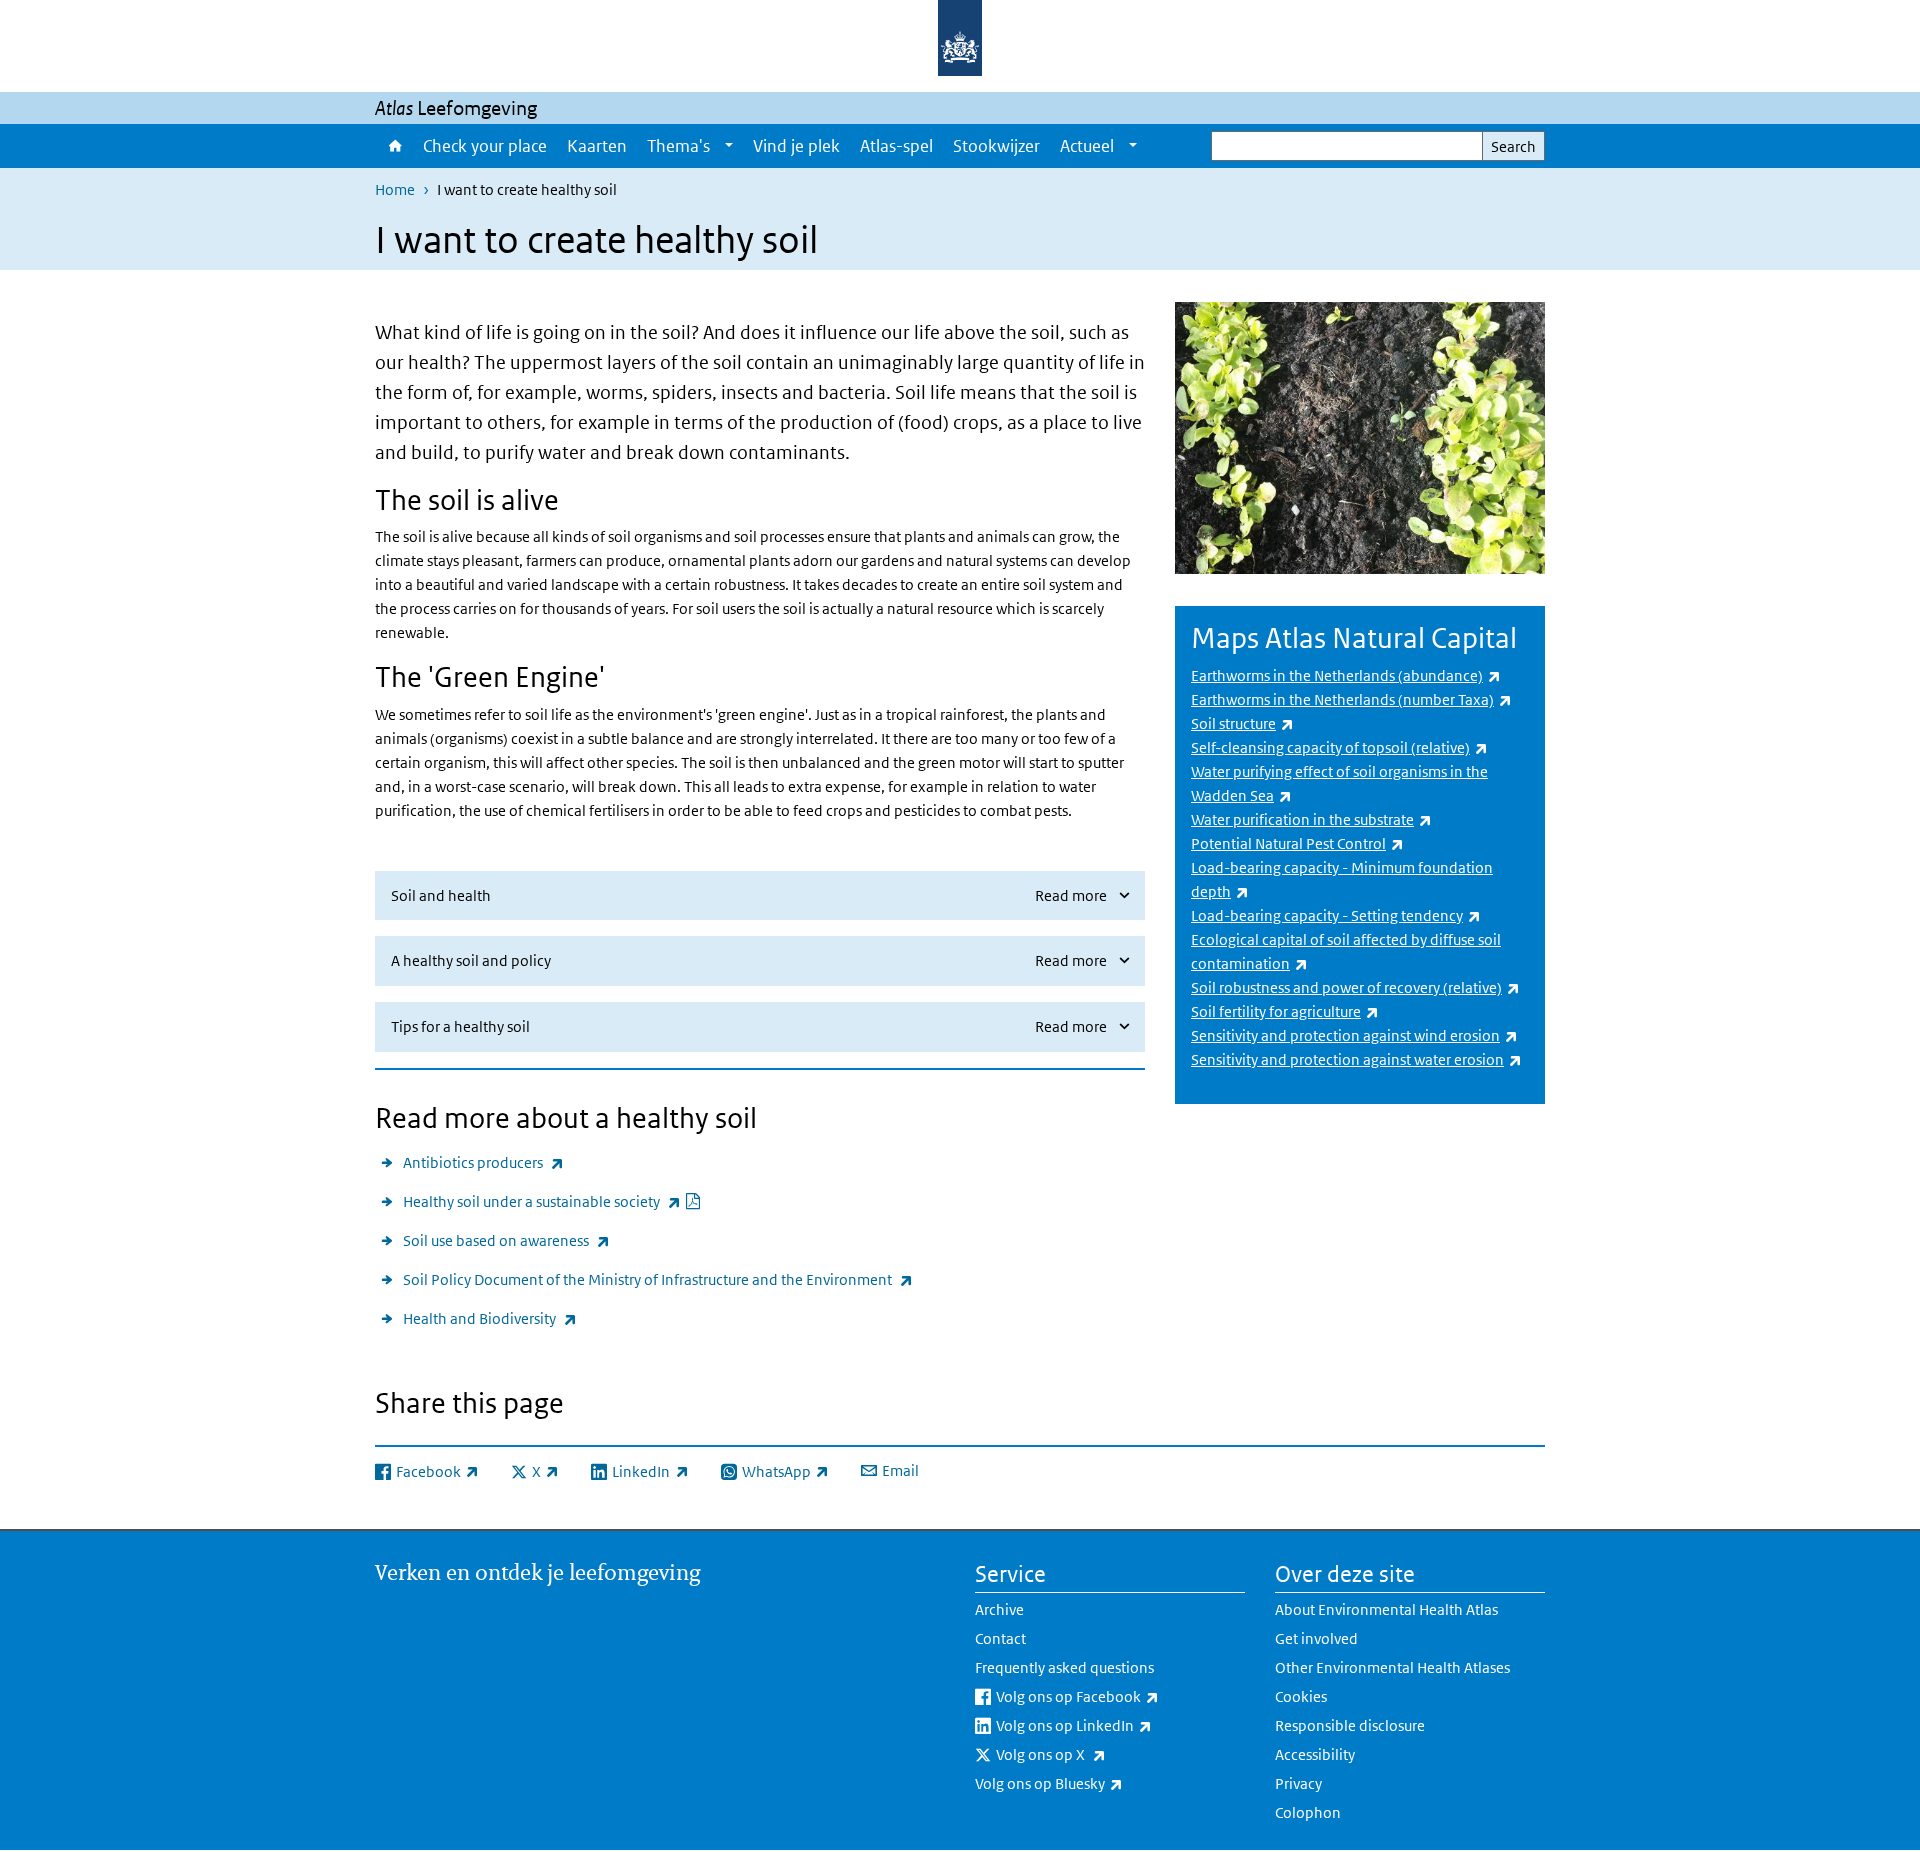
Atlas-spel (896, 146)
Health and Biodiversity (490, 1318)
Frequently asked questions (1064, 1667)
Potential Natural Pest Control (1297, 843)
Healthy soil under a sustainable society (552, 1201)
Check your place (485, 146)
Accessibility (1315, 1754)
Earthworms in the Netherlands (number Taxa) (1351, 699)
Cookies (1301, 1696)
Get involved (1316, 1638)
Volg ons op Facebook (1120, 1696)
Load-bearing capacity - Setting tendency (1336, 915)
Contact (1000, 1638)
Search (1513, 146)
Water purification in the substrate (1311, 819)
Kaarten (597, 146)
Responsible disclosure (1350, 1725)
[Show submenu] (729, 146)
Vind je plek (796, 146)
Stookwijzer (996, 146)
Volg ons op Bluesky (1101, 1783)
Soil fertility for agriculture (1285, 1011)
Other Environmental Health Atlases (1392, 1667)
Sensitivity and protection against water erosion (1356, 1059)
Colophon (1308, 1812)
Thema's (678, 146)
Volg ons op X (1103, 1754)
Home (394, 146)
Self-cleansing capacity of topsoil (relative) (1339, 747)
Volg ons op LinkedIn (1120, 1725)
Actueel (1087, 146)
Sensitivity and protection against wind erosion (1354, 1035)
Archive (999, 1609)
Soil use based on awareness (506, 1240)
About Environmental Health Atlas (1386, 1609)
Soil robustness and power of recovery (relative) (1355, 987)
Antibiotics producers (483, 1162)
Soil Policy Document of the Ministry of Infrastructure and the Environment (658, 1279)
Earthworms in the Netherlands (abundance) (1346, 675)
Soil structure (1242, 723)
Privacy (1298, 1783)
